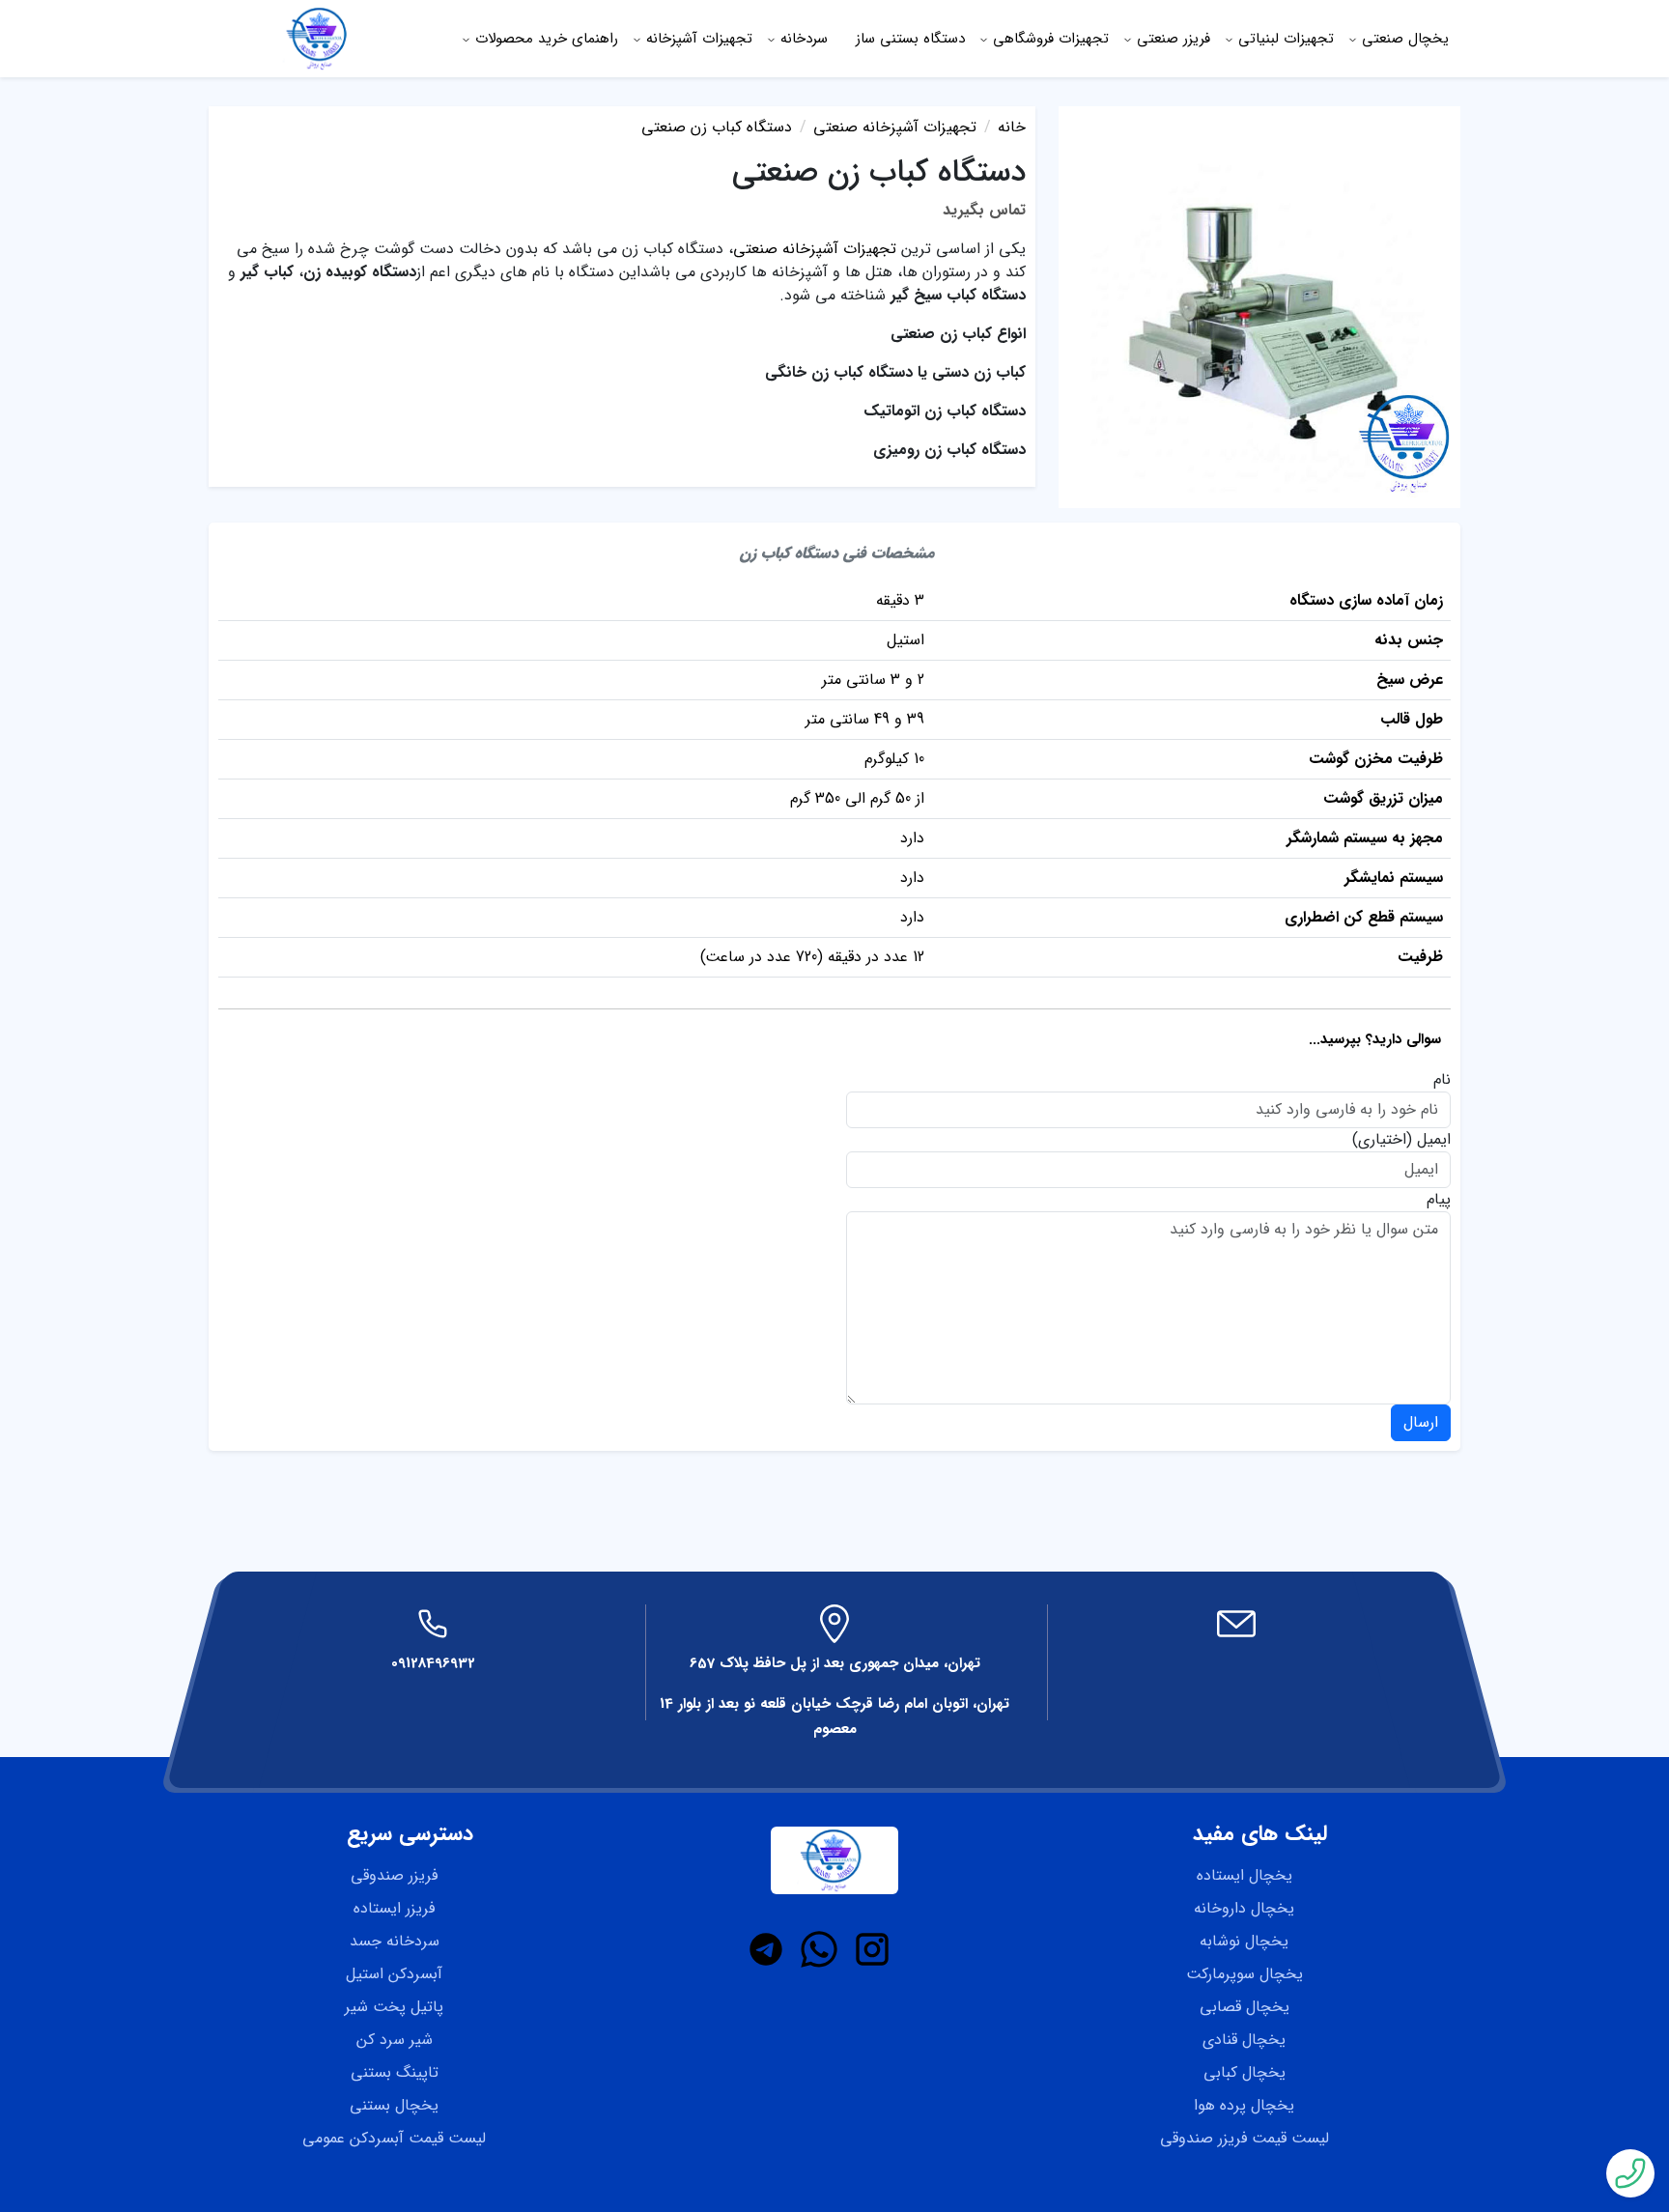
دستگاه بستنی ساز (910, 39)
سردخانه (804, 39)
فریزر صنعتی (1174, 39)
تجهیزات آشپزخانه (699, 39)
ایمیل (1434, 1140)
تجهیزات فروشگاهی (1051, 39)
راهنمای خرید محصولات (547, 39)
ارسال (1421, 1422)
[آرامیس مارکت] (320, 38)
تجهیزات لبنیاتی (1286, 39)
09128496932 (433, 1663)
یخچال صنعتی (1405, 39)
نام (1442, 1080)
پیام (1439, 1200)
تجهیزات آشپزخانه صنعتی (815, 249)
